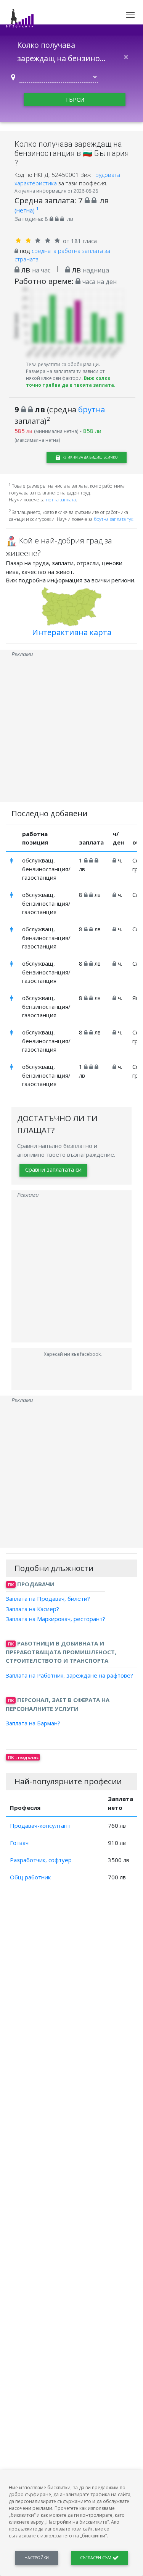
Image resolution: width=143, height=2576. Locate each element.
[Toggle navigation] (130, 15)
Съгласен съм (96, 2558)
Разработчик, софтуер (41, 1860)
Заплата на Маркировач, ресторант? (55, 1619)
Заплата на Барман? (33, 1723)
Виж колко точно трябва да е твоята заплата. (71, 382)
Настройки (37, 2558)
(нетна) (27, 210)
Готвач (19, 1843)
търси (75, 99)
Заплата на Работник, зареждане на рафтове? (69, 1675)
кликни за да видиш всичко (90, 457)
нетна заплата (61, 500)
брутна (92, 409)
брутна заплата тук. (114, 519)
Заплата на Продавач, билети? (48, 1598)
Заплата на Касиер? (32, 1608)
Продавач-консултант (40, 1825)
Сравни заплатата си (53, 1169)
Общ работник (30, 1877)
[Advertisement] (71, 730)
